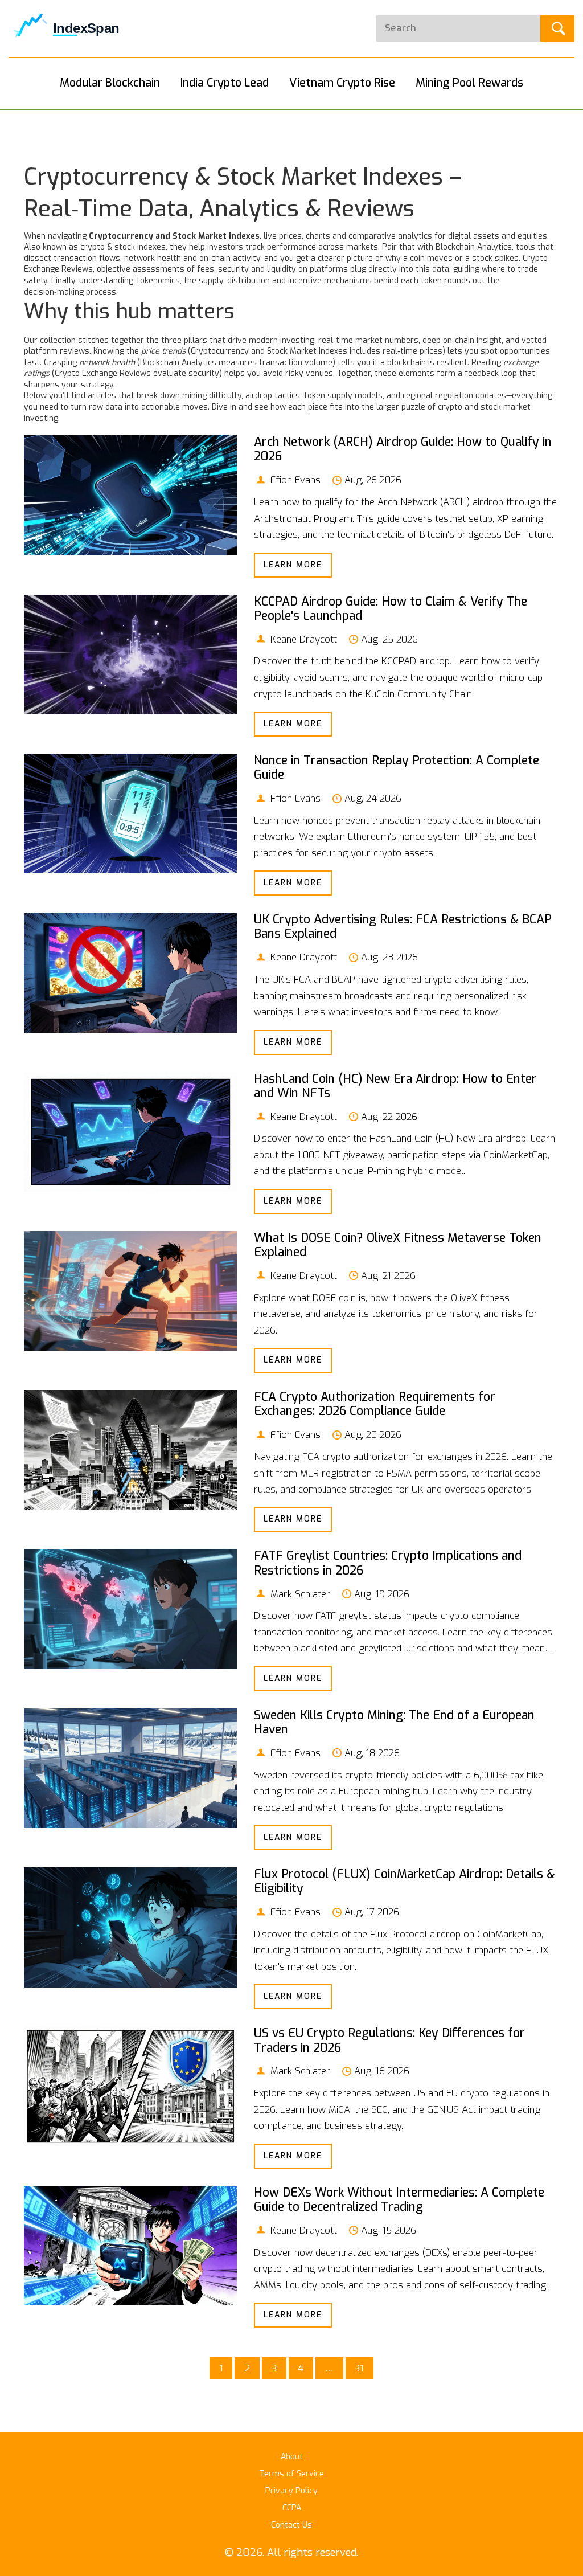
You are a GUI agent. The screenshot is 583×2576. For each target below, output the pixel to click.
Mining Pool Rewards (469, 83)
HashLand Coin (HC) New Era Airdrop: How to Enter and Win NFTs (395, 1086)
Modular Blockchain (110, 83)
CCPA (292, 2508)
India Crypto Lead (225, 83)
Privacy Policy (291, 2491)
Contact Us (291, 2525)
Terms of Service (292, 2474)
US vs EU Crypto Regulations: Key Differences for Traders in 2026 (389, 2040)
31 (359, 2368)
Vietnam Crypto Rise (342, 83)
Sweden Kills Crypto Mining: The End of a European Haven (394, 1722)
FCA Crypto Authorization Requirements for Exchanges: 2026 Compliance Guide (375, 1404)
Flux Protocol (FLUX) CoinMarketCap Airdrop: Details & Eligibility (405, 1881)
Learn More (293, 565)
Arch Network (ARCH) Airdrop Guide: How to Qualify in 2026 (403, 449)
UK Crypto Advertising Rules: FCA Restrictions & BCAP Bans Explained (403, 927)
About (292, 2457)
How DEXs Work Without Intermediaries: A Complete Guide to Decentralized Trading (399, 2200)
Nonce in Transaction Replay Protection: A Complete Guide (397, 768)
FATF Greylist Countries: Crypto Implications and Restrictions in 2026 (388, 1563)
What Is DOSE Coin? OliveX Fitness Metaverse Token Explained (398, 1245)
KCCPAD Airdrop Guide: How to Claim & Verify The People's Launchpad (391, 609)
